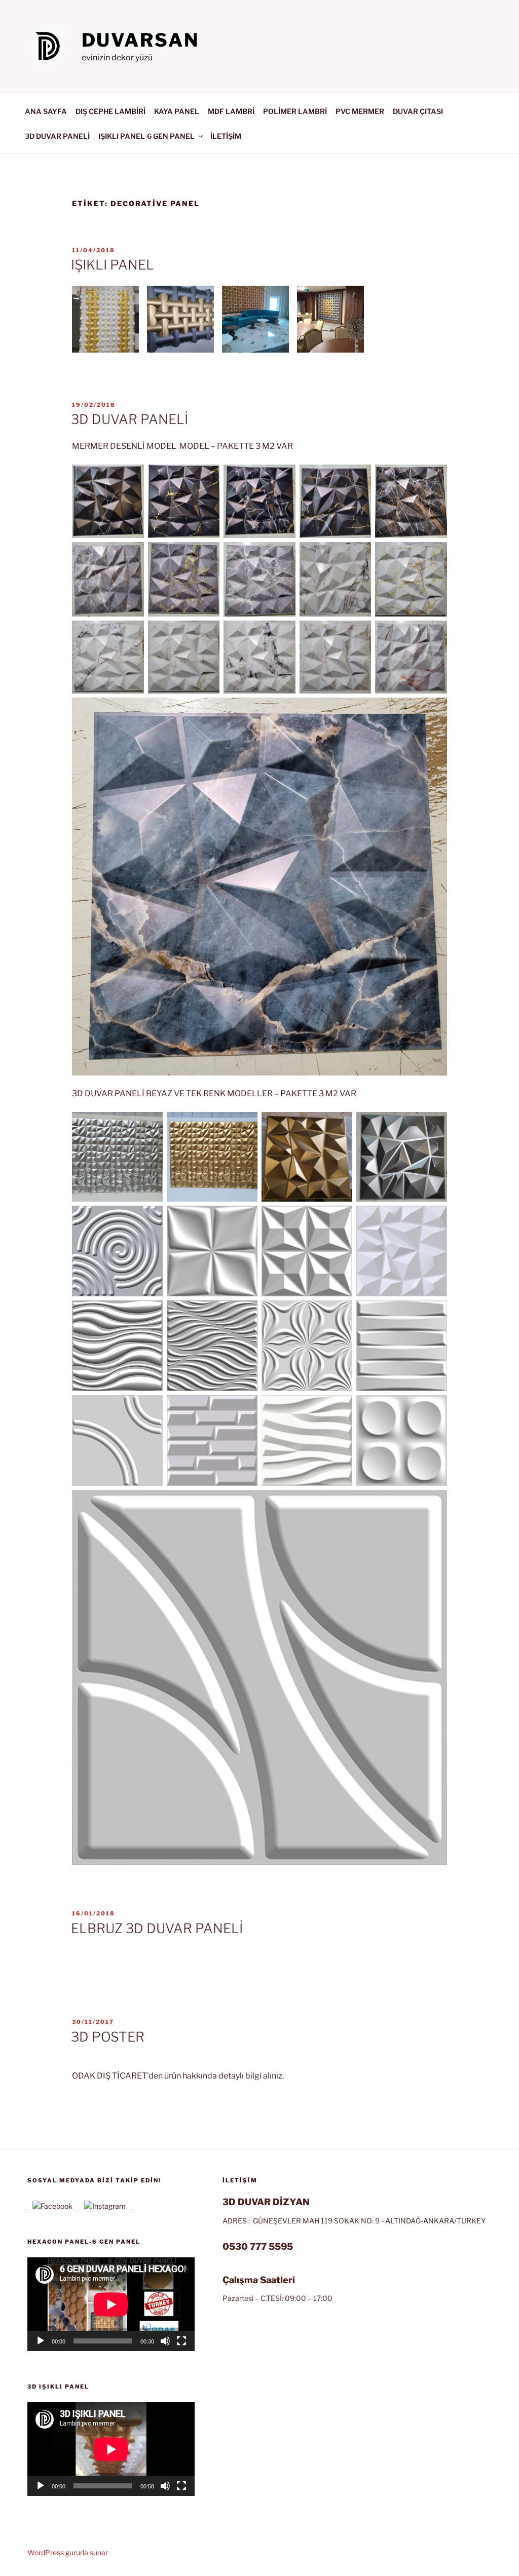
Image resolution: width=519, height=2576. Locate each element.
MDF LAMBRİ (231, 111)
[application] (111, 2304)
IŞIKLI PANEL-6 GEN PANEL (146, 136)
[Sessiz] (165, 2341)
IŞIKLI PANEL (113, 265)
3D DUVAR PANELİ (57, 136)
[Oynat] (41, 2341)
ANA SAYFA (46, 111)
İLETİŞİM (226, 136)
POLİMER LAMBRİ (295, 111)
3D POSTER (108, 2037)
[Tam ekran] (181, 2341)
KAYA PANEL (177, 111)
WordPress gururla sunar (68, 2552)
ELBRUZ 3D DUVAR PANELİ (157, 1928)
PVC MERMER (360, 111)
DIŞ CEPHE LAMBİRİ (110, 111)
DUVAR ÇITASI (418, 111)
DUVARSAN (140, 40)
